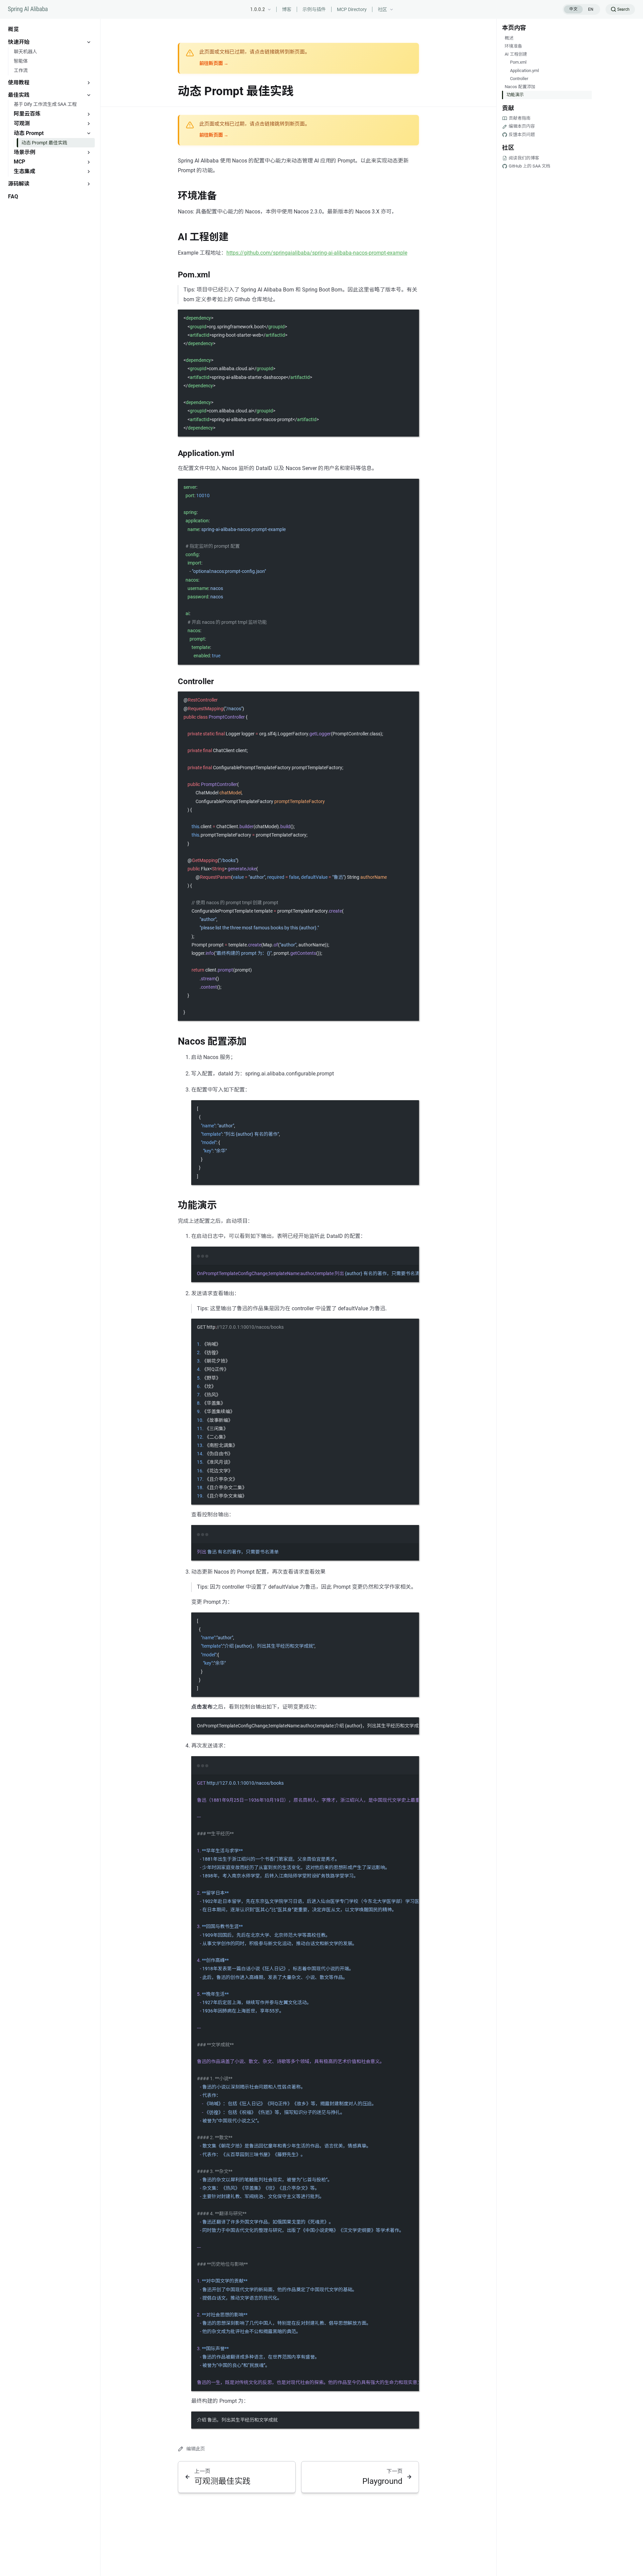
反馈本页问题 (522, 135)
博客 (287, 9)
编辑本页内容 (522, 126)
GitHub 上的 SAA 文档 (529, 166)
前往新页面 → (214, 63)
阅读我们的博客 (524, 158)
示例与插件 (314, 9)
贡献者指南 (520, 118)
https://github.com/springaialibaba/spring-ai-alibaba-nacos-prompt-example (317, 253)
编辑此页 (196, 2449)
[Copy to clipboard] (411, 318)
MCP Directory (352, 9)
